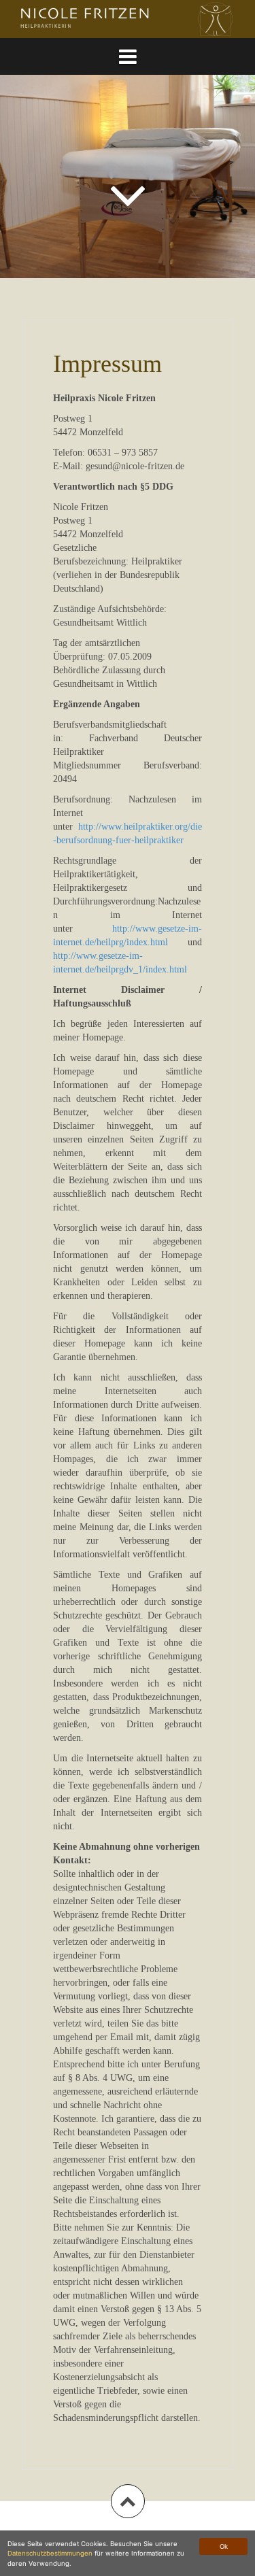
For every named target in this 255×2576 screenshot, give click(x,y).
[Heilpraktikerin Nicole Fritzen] (128, 18)
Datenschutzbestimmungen (50, 2553)
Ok (224, 2546)
